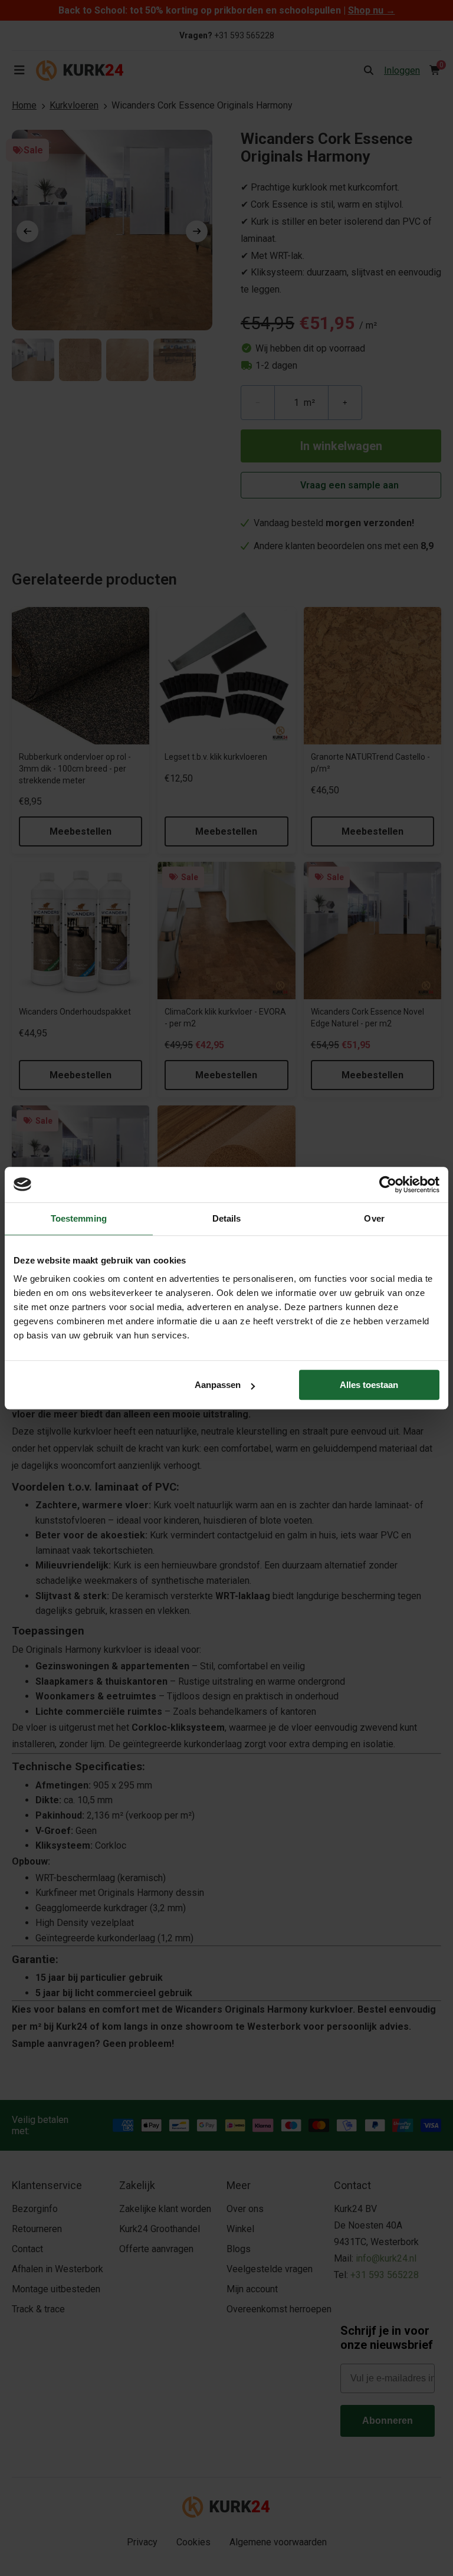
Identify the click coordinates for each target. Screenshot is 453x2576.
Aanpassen (218, 1385)
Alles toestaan (369, 1385)
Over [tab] (374, 1218)
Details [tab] (227, 1218)
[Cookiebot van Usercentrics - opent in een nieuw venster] (388, 1184)
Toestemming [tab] (79, 1218)
